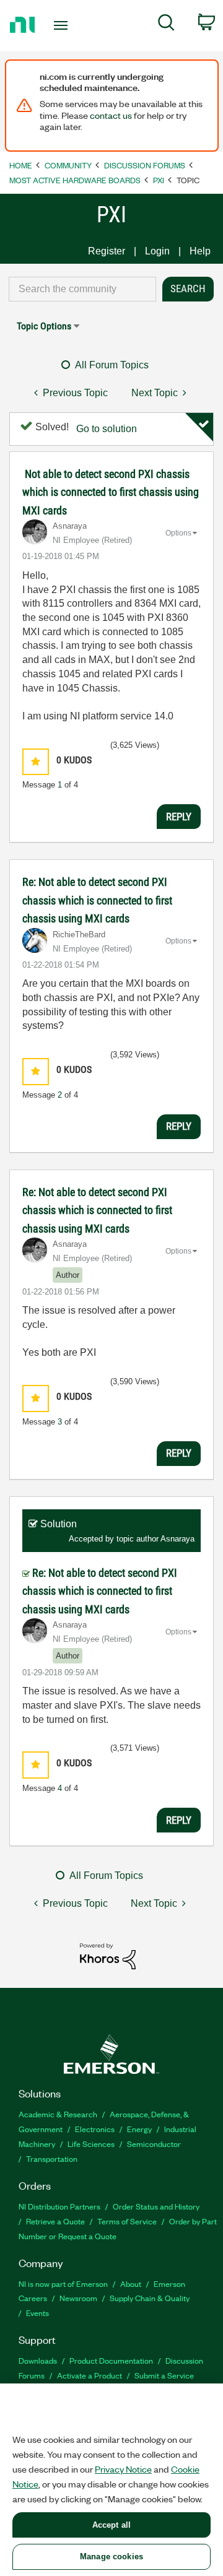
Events (37, 2313)
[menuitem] (166, 25)
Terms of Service (127, 2221)
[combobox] (82, 289)
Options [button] (178, 533)
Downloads (38, 2360)
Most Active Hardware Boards (75, 180)
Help (200, 251)
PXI (159, 180)
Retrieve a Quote (55, 2221)
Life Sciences (91, 2144)
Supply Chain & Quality (150, 2298)
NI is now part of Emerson (63, 2283)
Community (68, 165)
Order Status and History (156, 2206)
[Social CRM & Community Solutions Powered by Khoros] (108, 1955)
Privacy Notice (123, 2469)
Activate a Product (90, 2375)
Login (157, 251)
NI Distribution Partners (59, 2206)
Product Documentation (111, 2360)
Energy (139, 2129)
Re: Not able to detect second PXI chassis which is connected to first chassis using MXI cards (97, 900)
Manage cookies (111, 2556)
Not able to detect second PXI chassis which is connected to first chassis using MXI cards (111, 492)
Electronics (95, 2129)
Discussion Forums (145, 165)
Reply (179, 817)
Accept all (111, 2525)
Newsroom (78, 2298)
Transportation (52, 2158)
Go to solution (107, 429)
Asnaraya (177, 1539)
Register (107, 251)
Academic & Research (58, 2114)
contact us (111, 115)
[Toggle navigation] (62, 25)
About (131, 2283)
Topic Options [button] (44, 326)
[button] (36, 762)
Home (21, 165)
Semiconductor (154, 2144)
